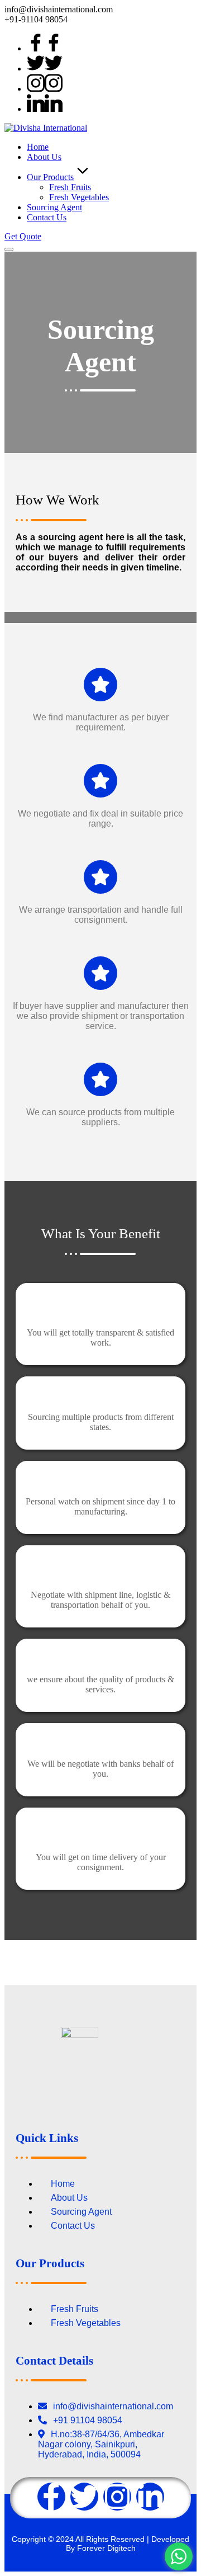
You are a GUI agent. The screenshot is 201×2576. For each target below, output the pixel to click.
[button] (23, 236)
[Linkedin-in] (150, 2497)
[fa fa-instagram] (45, 89)
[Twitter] (84, 2497)
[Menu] (9, 249)
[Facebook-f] (51, 2497)
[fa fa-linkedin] (45, 109)
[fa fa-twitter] (45, 69)
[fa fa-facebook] (45, 48)
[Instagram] (117, 2497)
